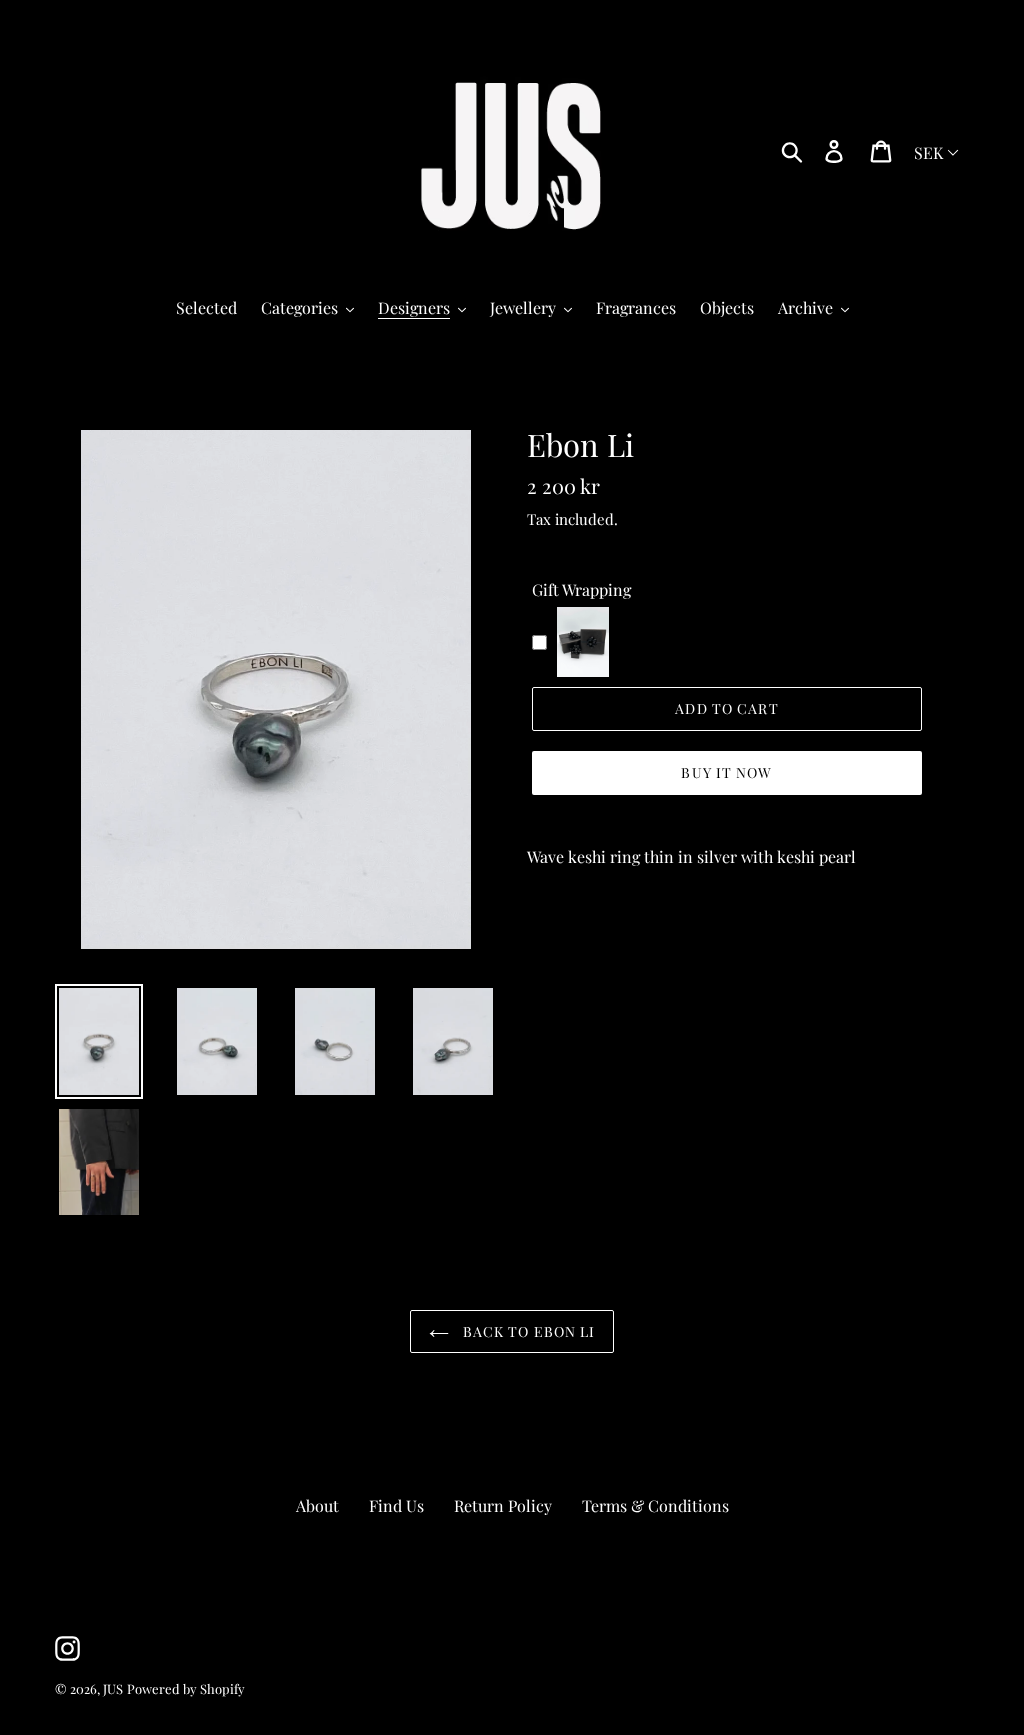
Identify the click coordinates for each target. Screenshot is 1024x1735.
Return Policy (503, 1505)
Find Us (396, 1505)
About (317, 1505)
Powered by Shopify (186, 1688)
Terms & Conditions (655, 1505)
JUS (113, 1688)
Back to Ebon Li (527, 1331)
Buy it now (726, 772)
